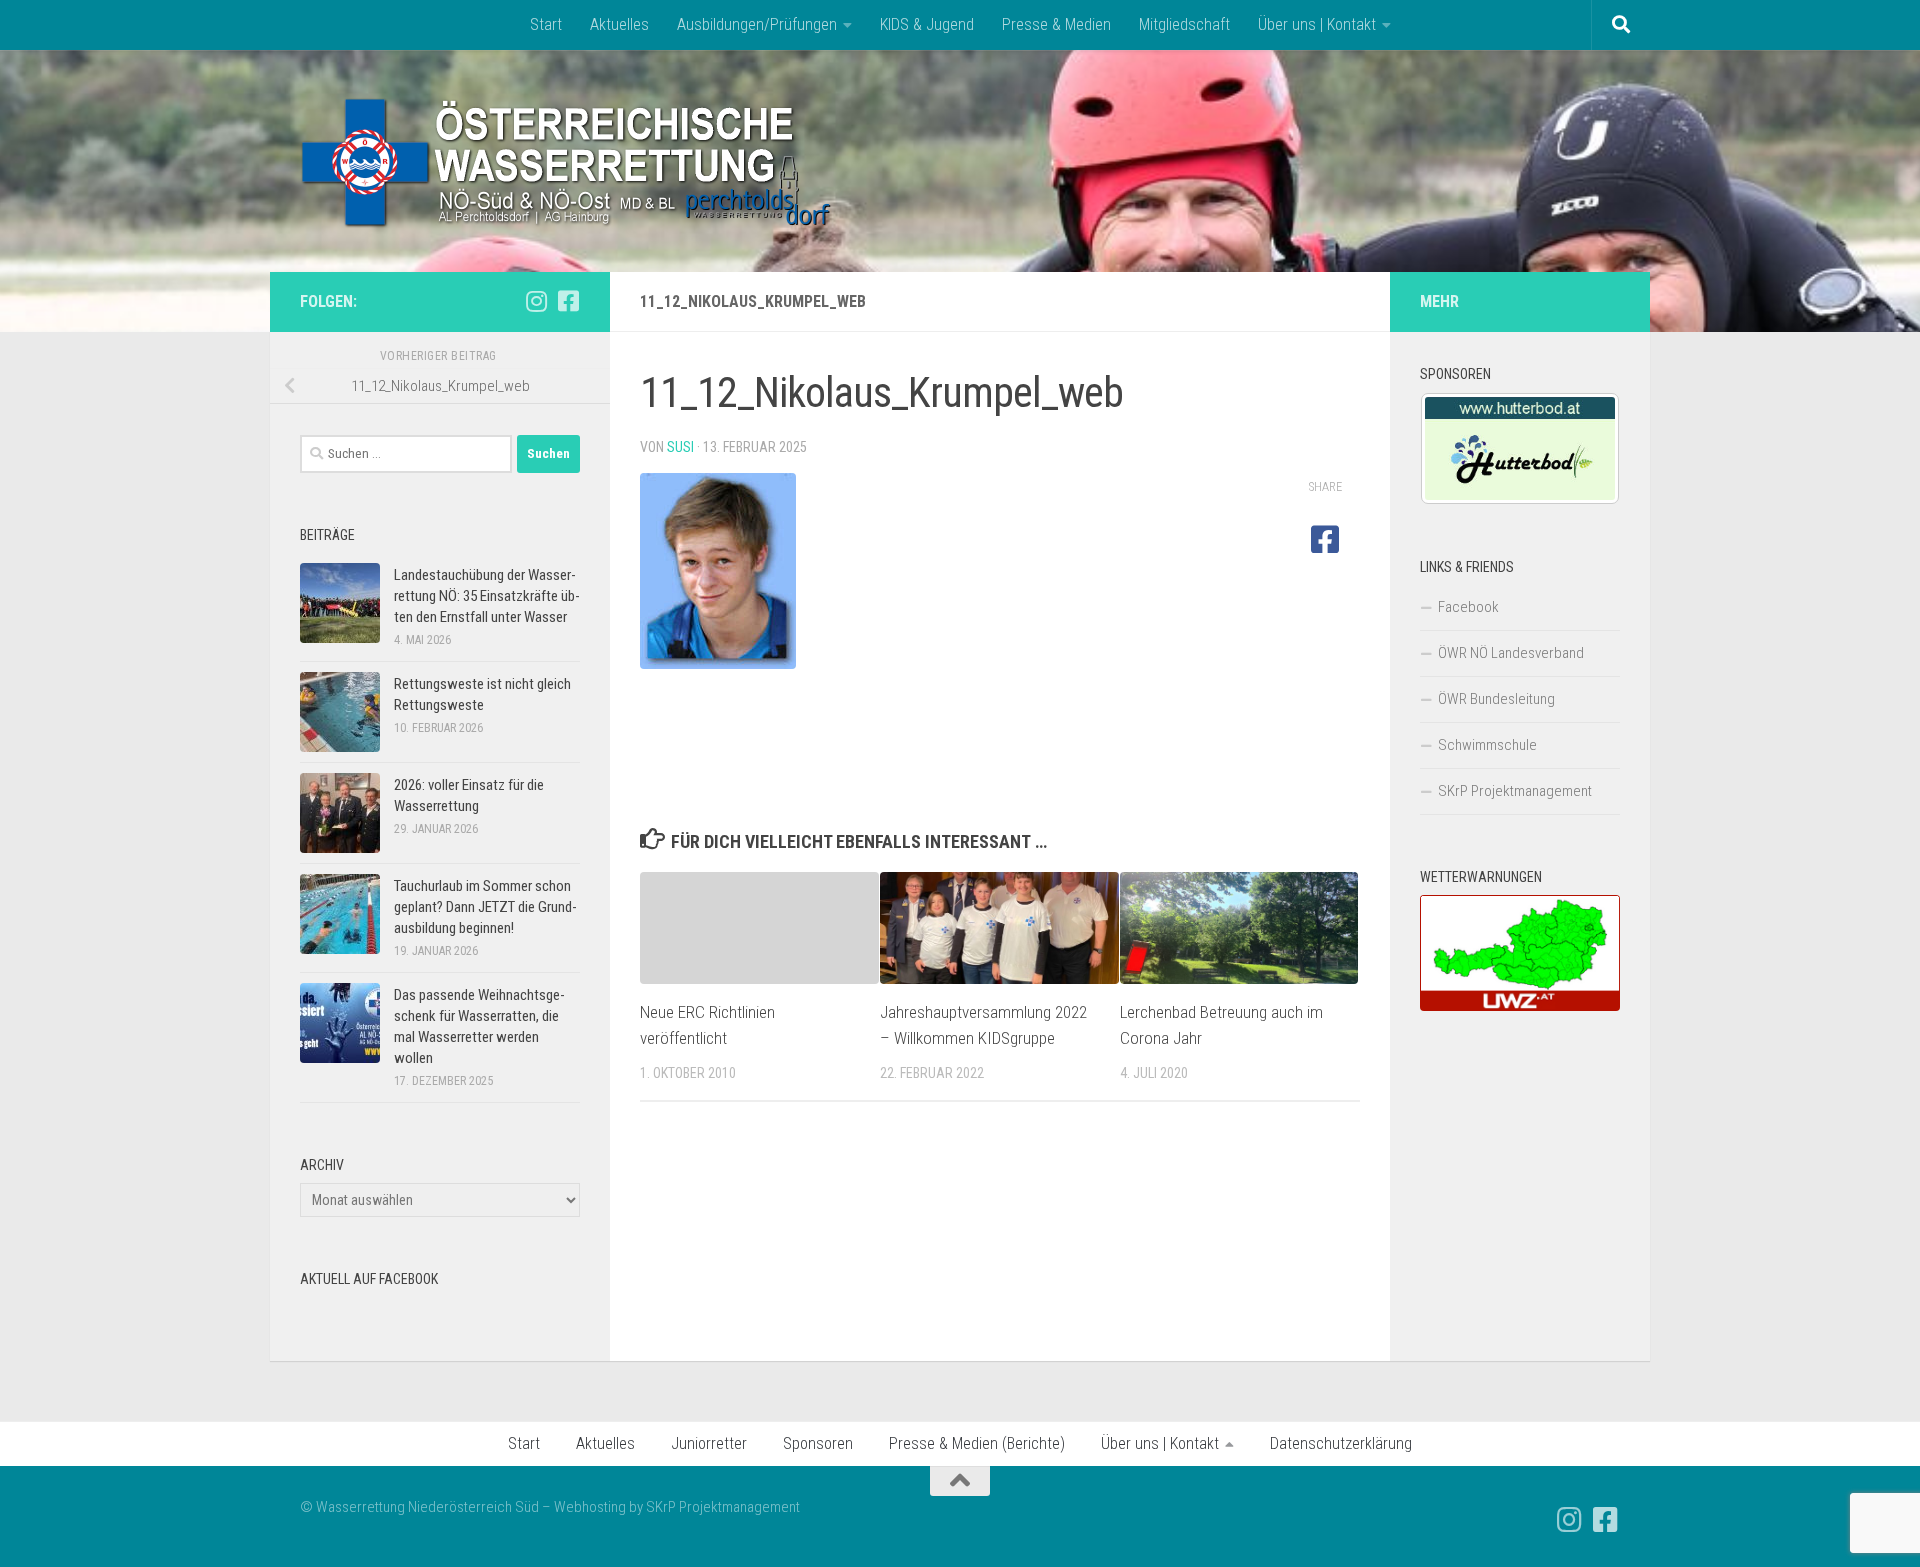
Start (546, 24)
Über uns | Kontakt (1317, 24)
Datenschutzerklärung (1341, 1443)
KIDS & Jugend (927, 24)
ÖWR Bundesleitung (1496, 699)
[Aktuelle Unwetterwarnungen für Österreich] (1520, 1006)
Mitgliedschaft (1184, 24)
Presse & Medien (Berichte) (977, 1443)
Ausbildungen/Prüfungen (757, 24)
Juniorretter (709, 1443)
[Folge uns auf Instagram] (536, 301)
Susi (680, 447)
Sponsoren (818, 1443)
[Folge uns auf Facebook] (568, 301)
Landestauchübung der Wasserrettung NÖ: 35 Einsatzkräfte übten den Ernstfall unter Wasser (487, 596)
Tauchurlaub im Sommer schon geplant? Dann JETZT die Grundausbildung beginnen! (485, 907)
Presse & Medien (1056, 24)
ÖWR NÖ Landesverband (1511, 653)
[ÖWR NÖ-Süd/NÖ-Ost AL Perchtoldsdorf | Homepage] (567, 161)
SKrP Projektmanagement (1515, 791)
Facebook (1468, 607)
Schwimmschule (1487, 745)
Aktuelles (619, 24)
